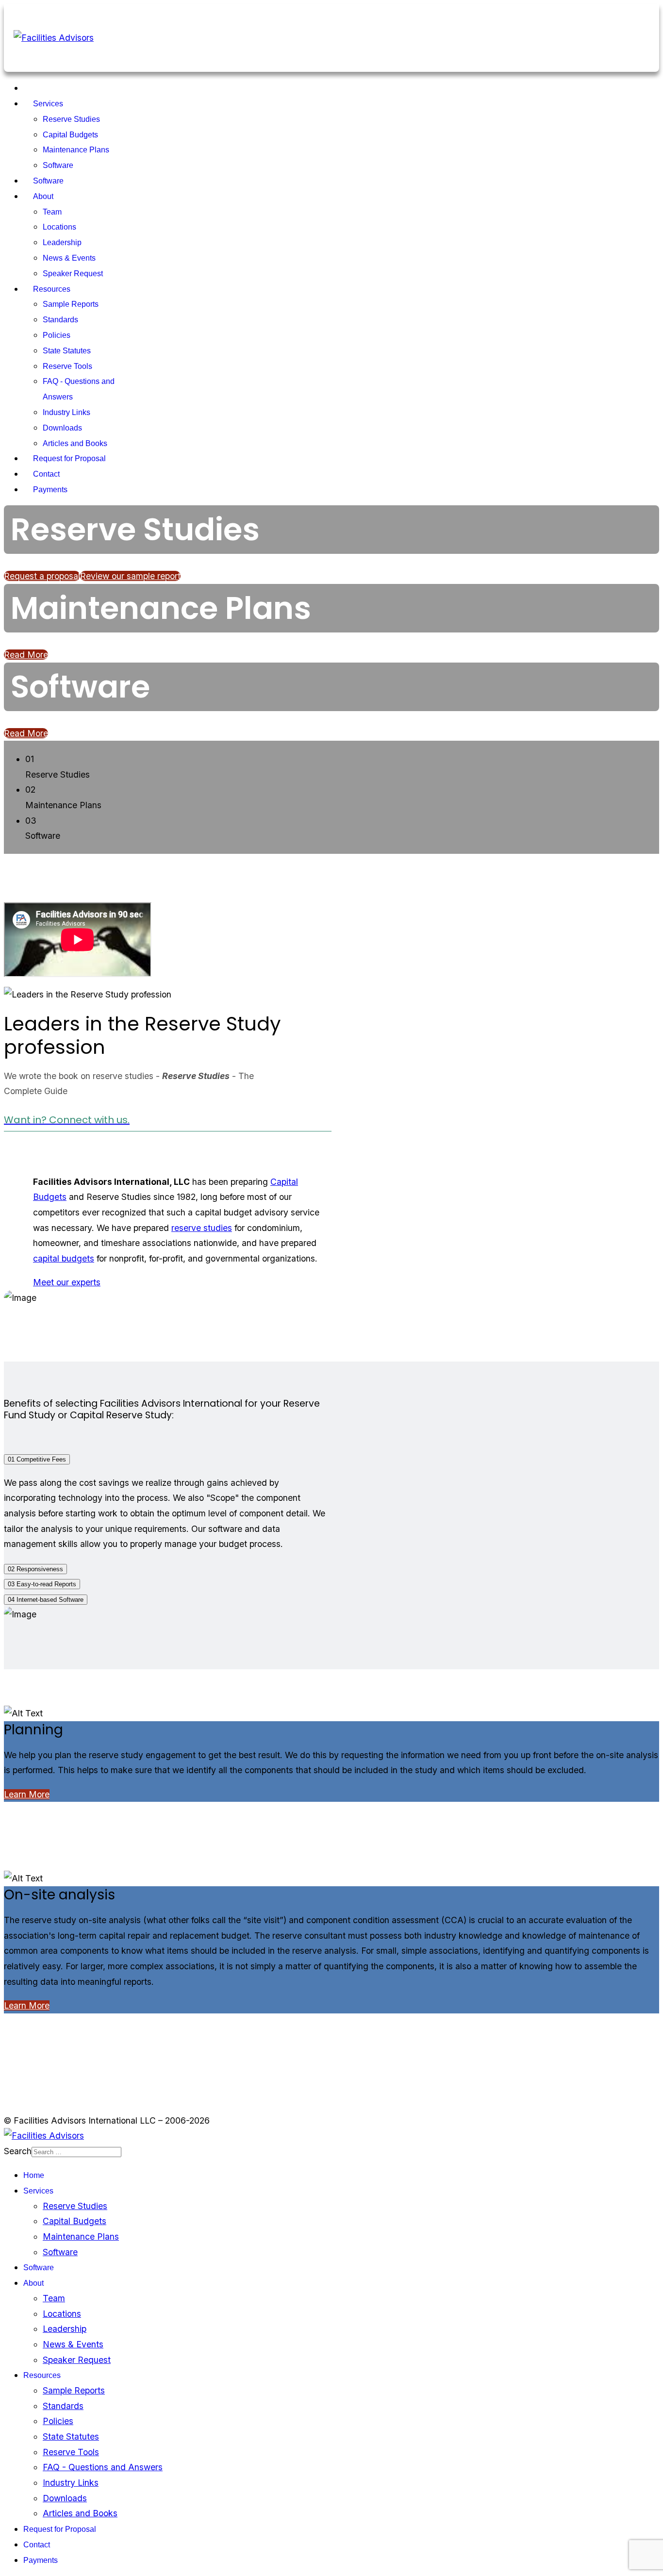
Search (18, 2151)
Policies (57, 335)
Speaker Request (73, 274)
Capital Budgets (70, 135)
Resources (52, 289)
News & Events (69, 258)
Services (48, 104)
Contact (46, 474)
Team (52, 212)
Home (43, 88)
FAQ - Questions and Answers (103, 2467)
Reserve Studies (71, 119)
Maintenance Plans (76, 150)
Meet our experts (67, 1282)
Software (58, 165)
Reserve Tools (67, 366)
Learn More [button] (27, 1794)
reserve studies (202, 1228)
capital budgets (64, 1258)
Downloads (62, 428)
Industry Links (66, 412)
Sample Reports (71, 304)
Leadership (62, 242)
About (43, 196)
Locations (59, 227)
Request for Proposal (69, 458)
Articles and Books (75, 443)
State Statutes (67, 351)
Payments (50, 490)
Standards (60, 320)
